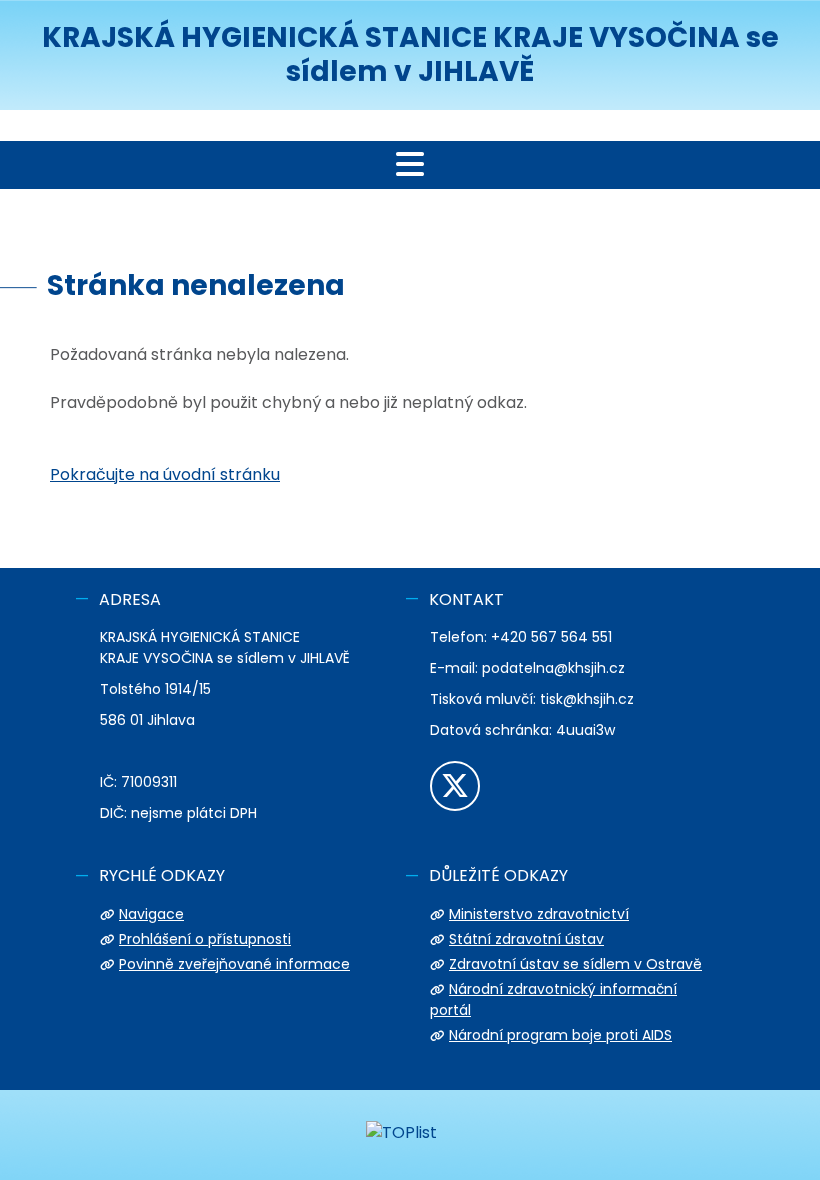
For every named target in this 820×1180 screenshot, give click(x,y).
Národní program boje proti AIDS (560, 1035)
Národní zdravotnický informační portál (553, 999)
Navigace (151, 914)
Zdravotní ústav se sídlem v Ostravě (575, 964)
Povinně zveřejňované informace (234, 964)
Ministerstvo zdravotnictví (539, 914)
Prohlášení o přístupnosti (205, 939)
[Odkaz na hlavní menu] (410, 165)
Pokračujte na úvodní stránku (165, 474)
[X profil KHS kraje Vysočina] (455, 786)
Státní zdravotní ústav (526, 939)
